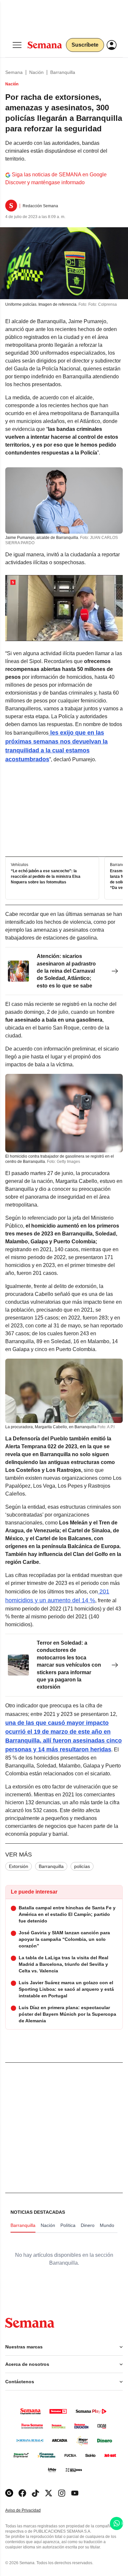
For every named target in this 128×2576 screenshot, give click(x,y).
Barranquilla (63, 72)
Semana (14, 72)
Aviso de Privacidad (30, 2510)
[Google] (9, 2493)
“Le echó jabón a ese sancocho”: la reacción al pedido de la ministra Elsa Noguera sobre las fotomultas (46, 877)
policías (82, 1866)
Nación (36, 72)
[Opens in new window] (22, 2493)
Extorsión (19, 1866)
